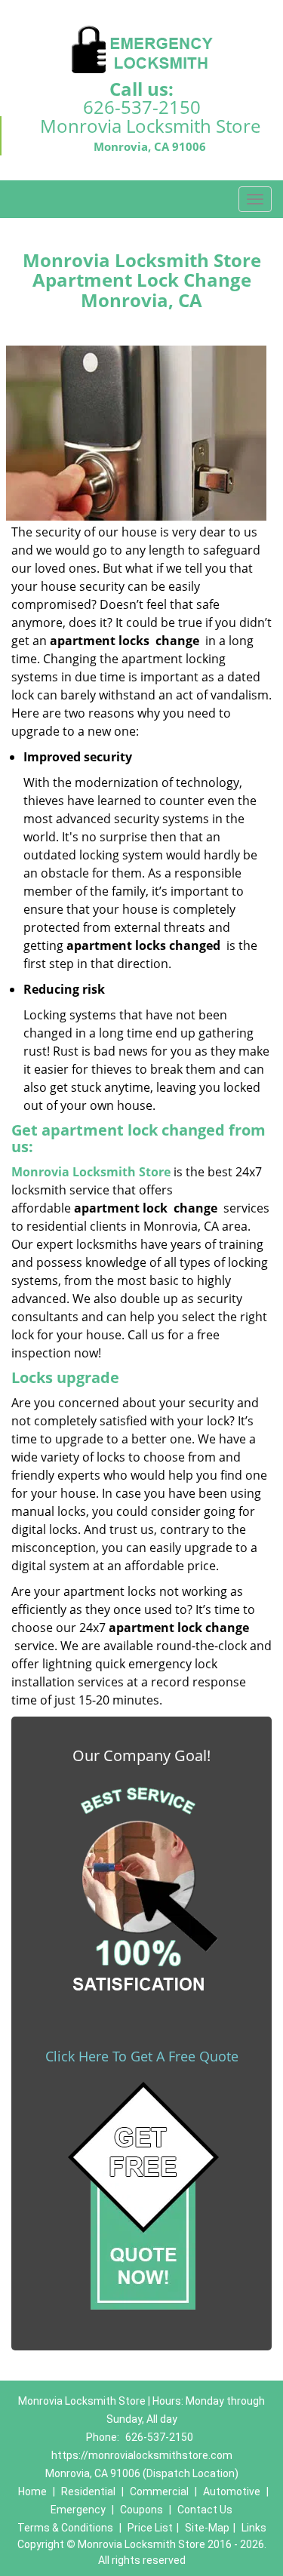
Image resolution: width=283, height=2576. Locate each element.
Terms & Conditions (65, 2528)
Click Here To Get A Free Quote (142, 2056)
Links (254, 2528)
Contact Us (205, 2510)
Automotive (232, 2491)
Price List (150, 2528)
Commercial (159, 2491)
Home (32, 2491)
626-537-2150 (142, 107)
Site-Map (207, 2528)
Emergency (78, 2510)
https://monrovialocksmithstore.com (142, 2455)
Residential (88, 2491)
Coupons (141, 2510)
